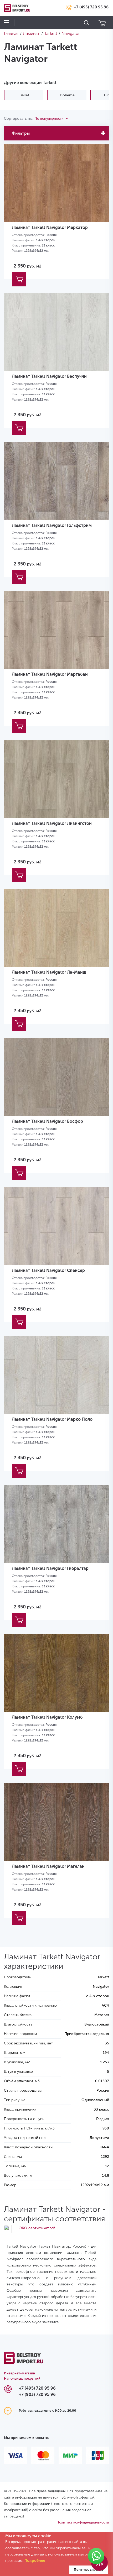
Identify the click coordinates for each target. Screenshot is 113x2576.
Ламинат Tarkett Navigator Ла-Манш (49, 972)
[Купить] (19, 279)
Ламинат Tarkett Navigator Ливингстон (52, 823)
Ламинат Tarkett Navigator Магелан (48, 1866)
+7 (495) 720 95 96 (91, 7)
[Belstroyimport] (24, 2361)
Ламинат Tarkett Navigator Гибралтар (50, 1568)
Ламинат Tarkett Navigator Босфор (47, 1121)
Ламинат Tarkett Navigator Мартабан (50, 674)
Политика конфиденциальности (83, 2522)
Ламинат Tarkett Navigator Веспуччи (49, 376)
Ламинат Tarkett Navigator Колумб (47, 1717)
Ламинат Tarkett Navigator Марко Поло (52, 1419)
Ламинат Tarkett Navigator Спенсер (48, 1270)
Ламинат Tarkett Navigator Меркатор (50, 227)
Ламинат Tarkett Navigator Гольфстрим (52, 525)
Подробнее (35, 2561)
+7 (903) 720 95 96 (37, 2394)
